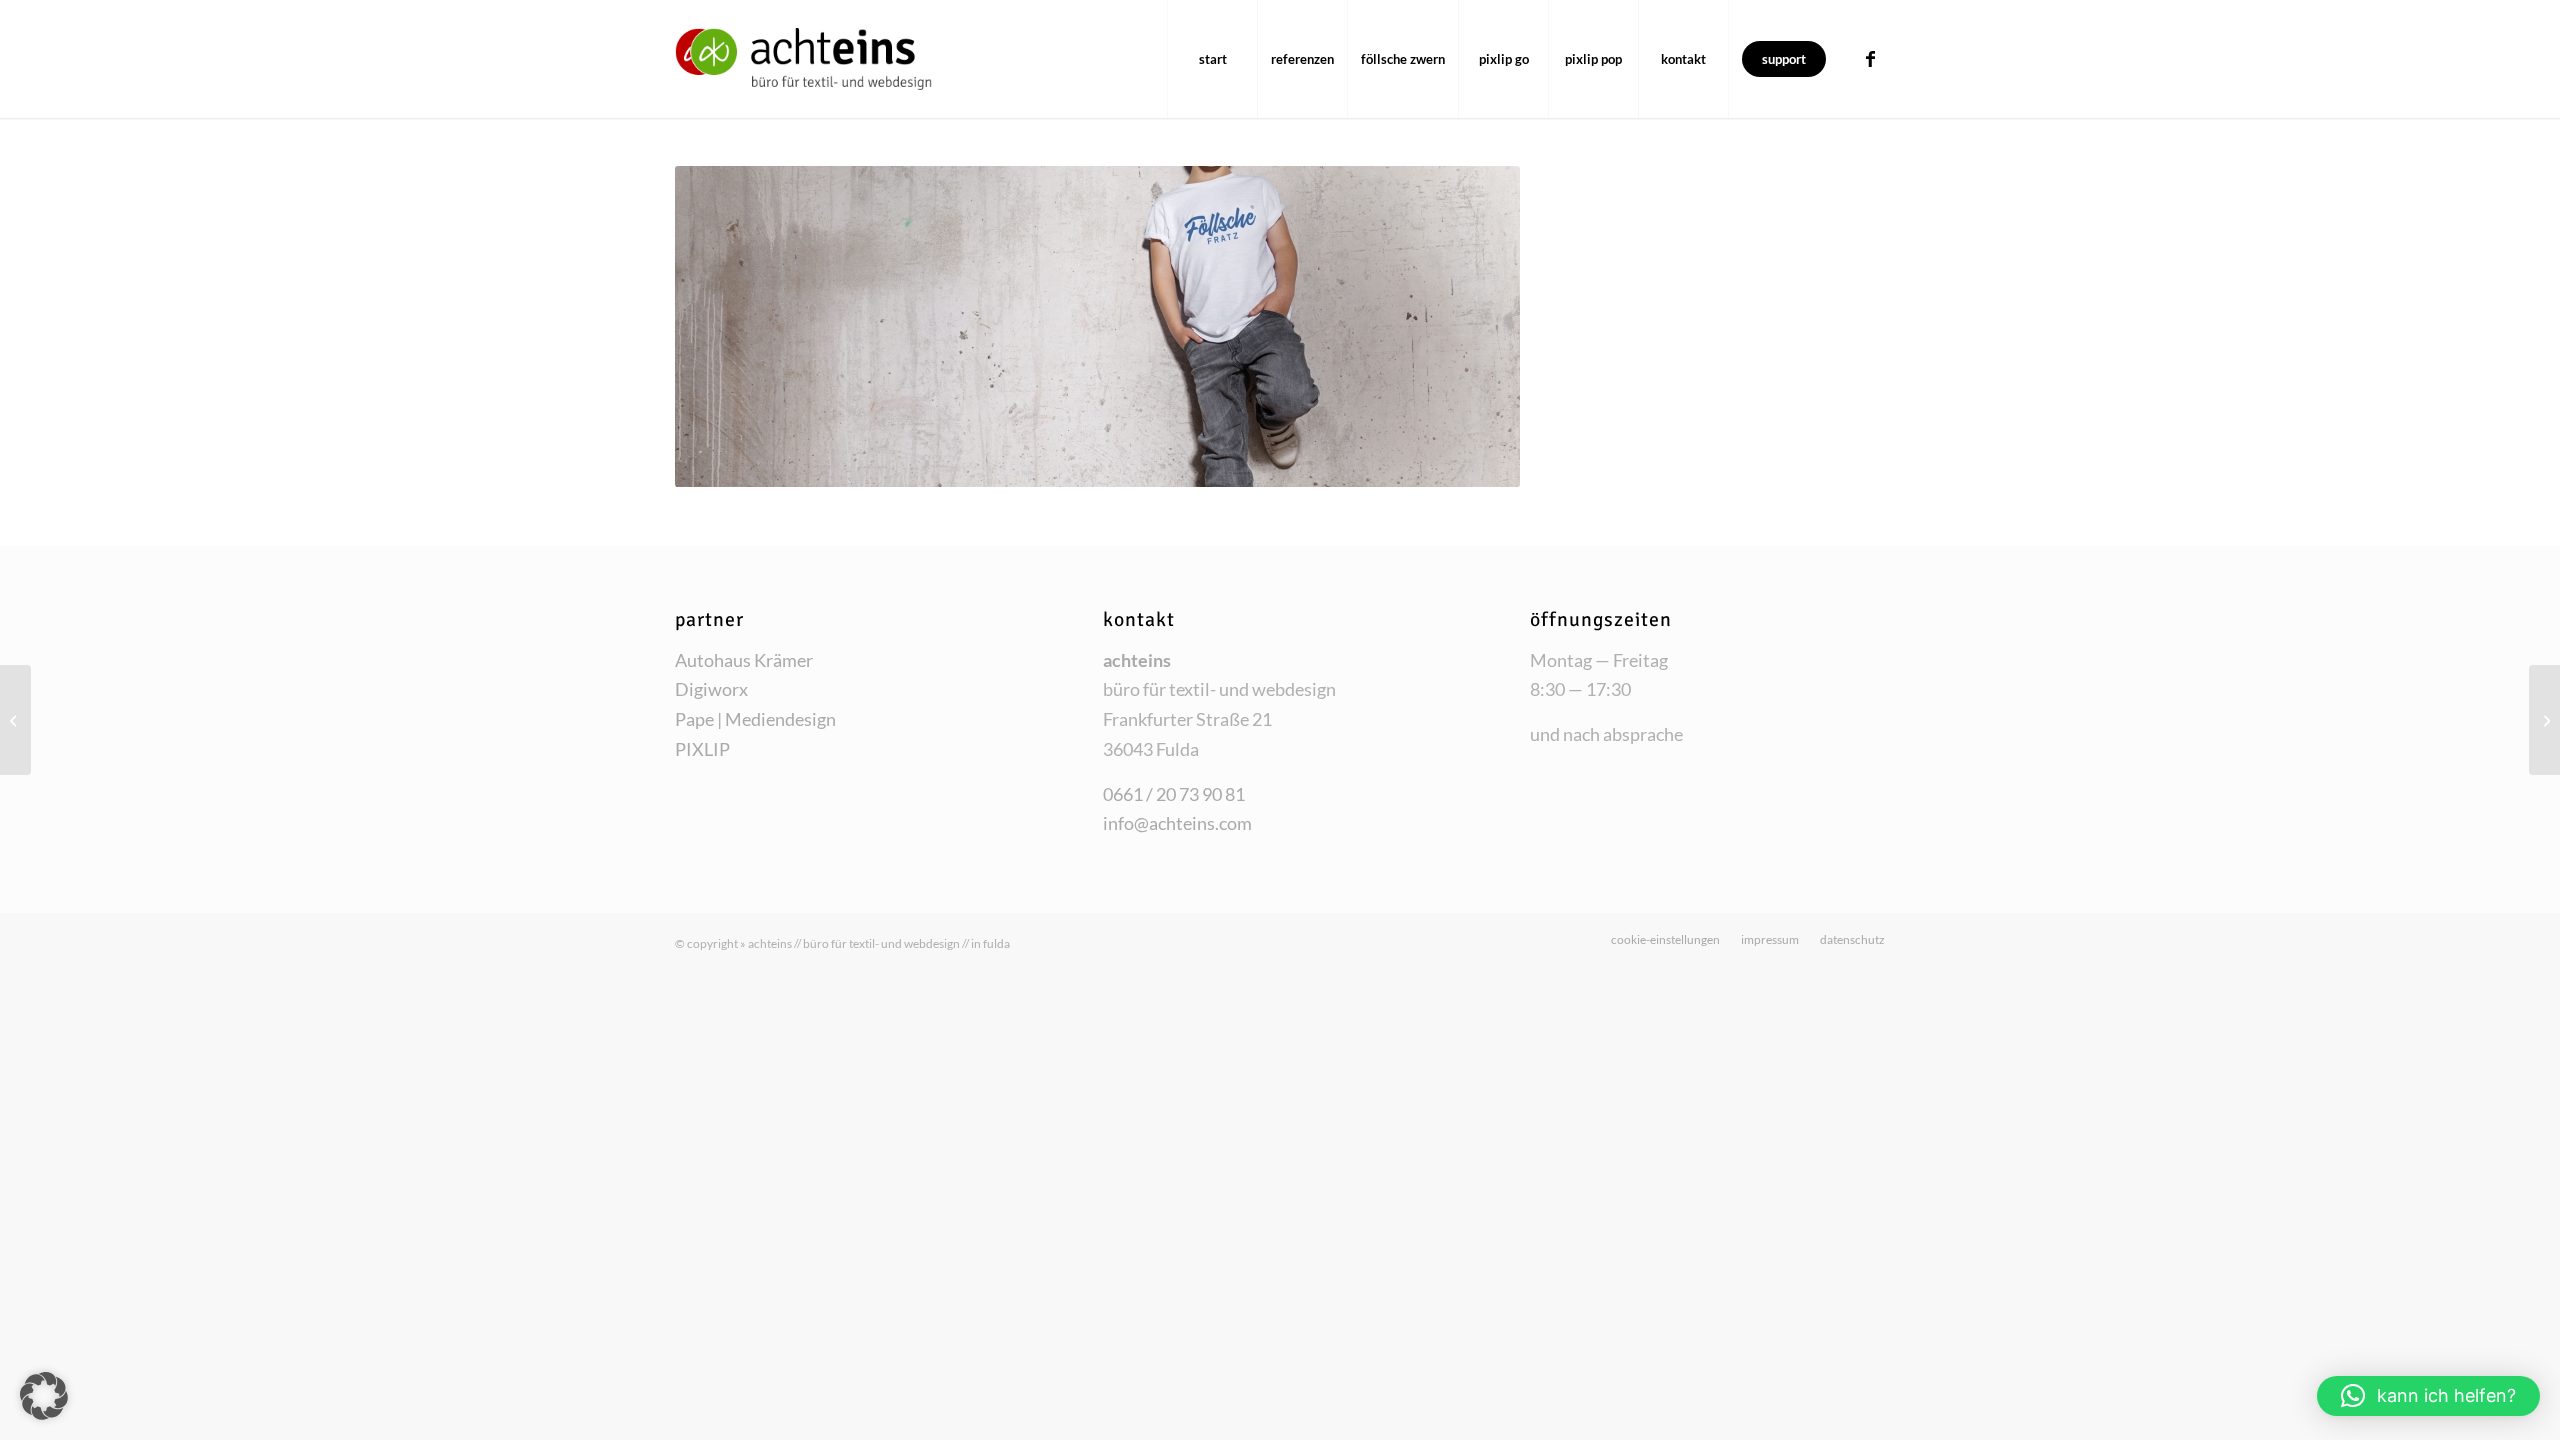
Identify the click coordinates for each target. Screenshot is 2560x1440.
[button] (44, 1396)
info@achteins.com (1177, 823)
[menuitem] (1212, 59)
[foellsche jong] (2544, 720)
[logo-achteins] (803, 59)
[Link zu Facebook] (1870, 58)
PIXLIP (702, 749)
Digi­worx (711, 689)
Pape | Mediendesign (755, 719)
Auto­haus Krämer (744, 660)
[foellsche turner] (15, 720)
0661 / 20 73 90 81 (1174, 794)
